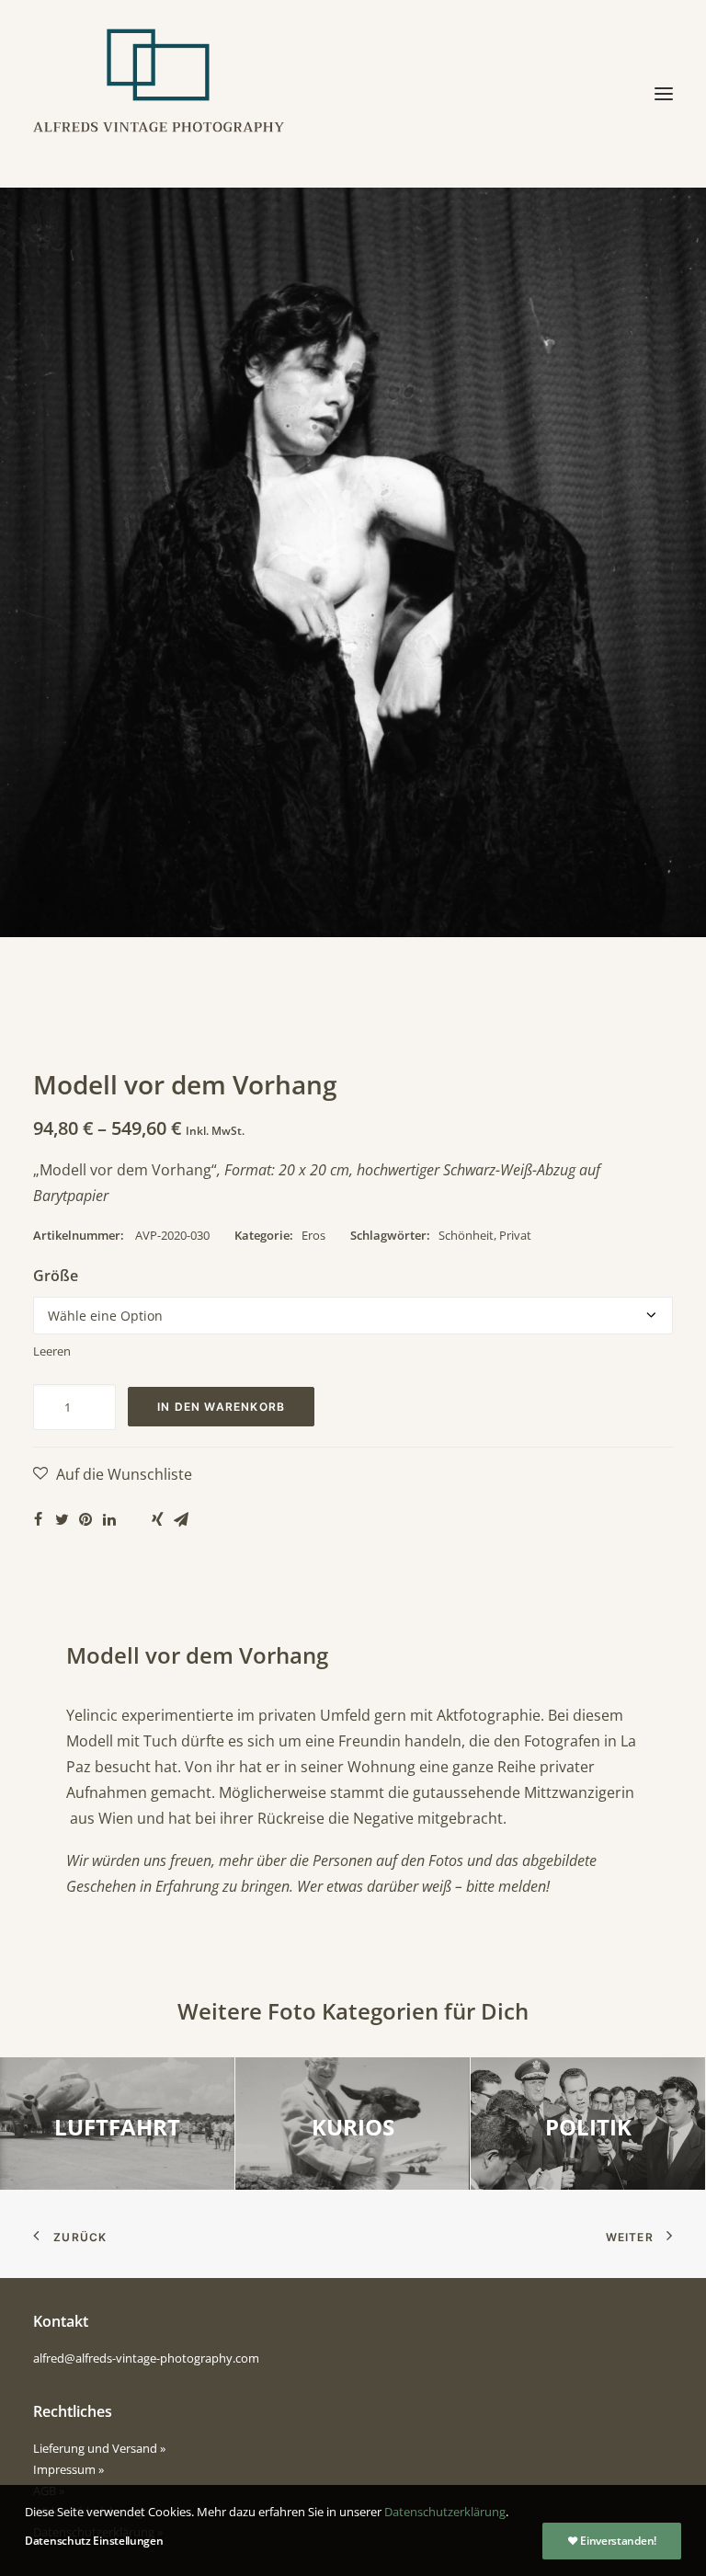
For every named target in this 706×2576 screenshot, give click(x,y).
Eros (313, 1235)
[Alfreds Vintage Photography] (159, 94)
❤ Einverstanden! (612, 2541)
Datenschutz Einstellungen (94, 2541)
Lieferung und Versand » (99, 2448)
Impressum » (68, 2469)
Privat (515, 1235)
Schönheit (466, 1235)
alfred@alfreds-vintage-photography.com (146, 2358)
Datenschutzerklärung (445, 2512)
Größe (56, 1276)
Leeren (52, 1351)
